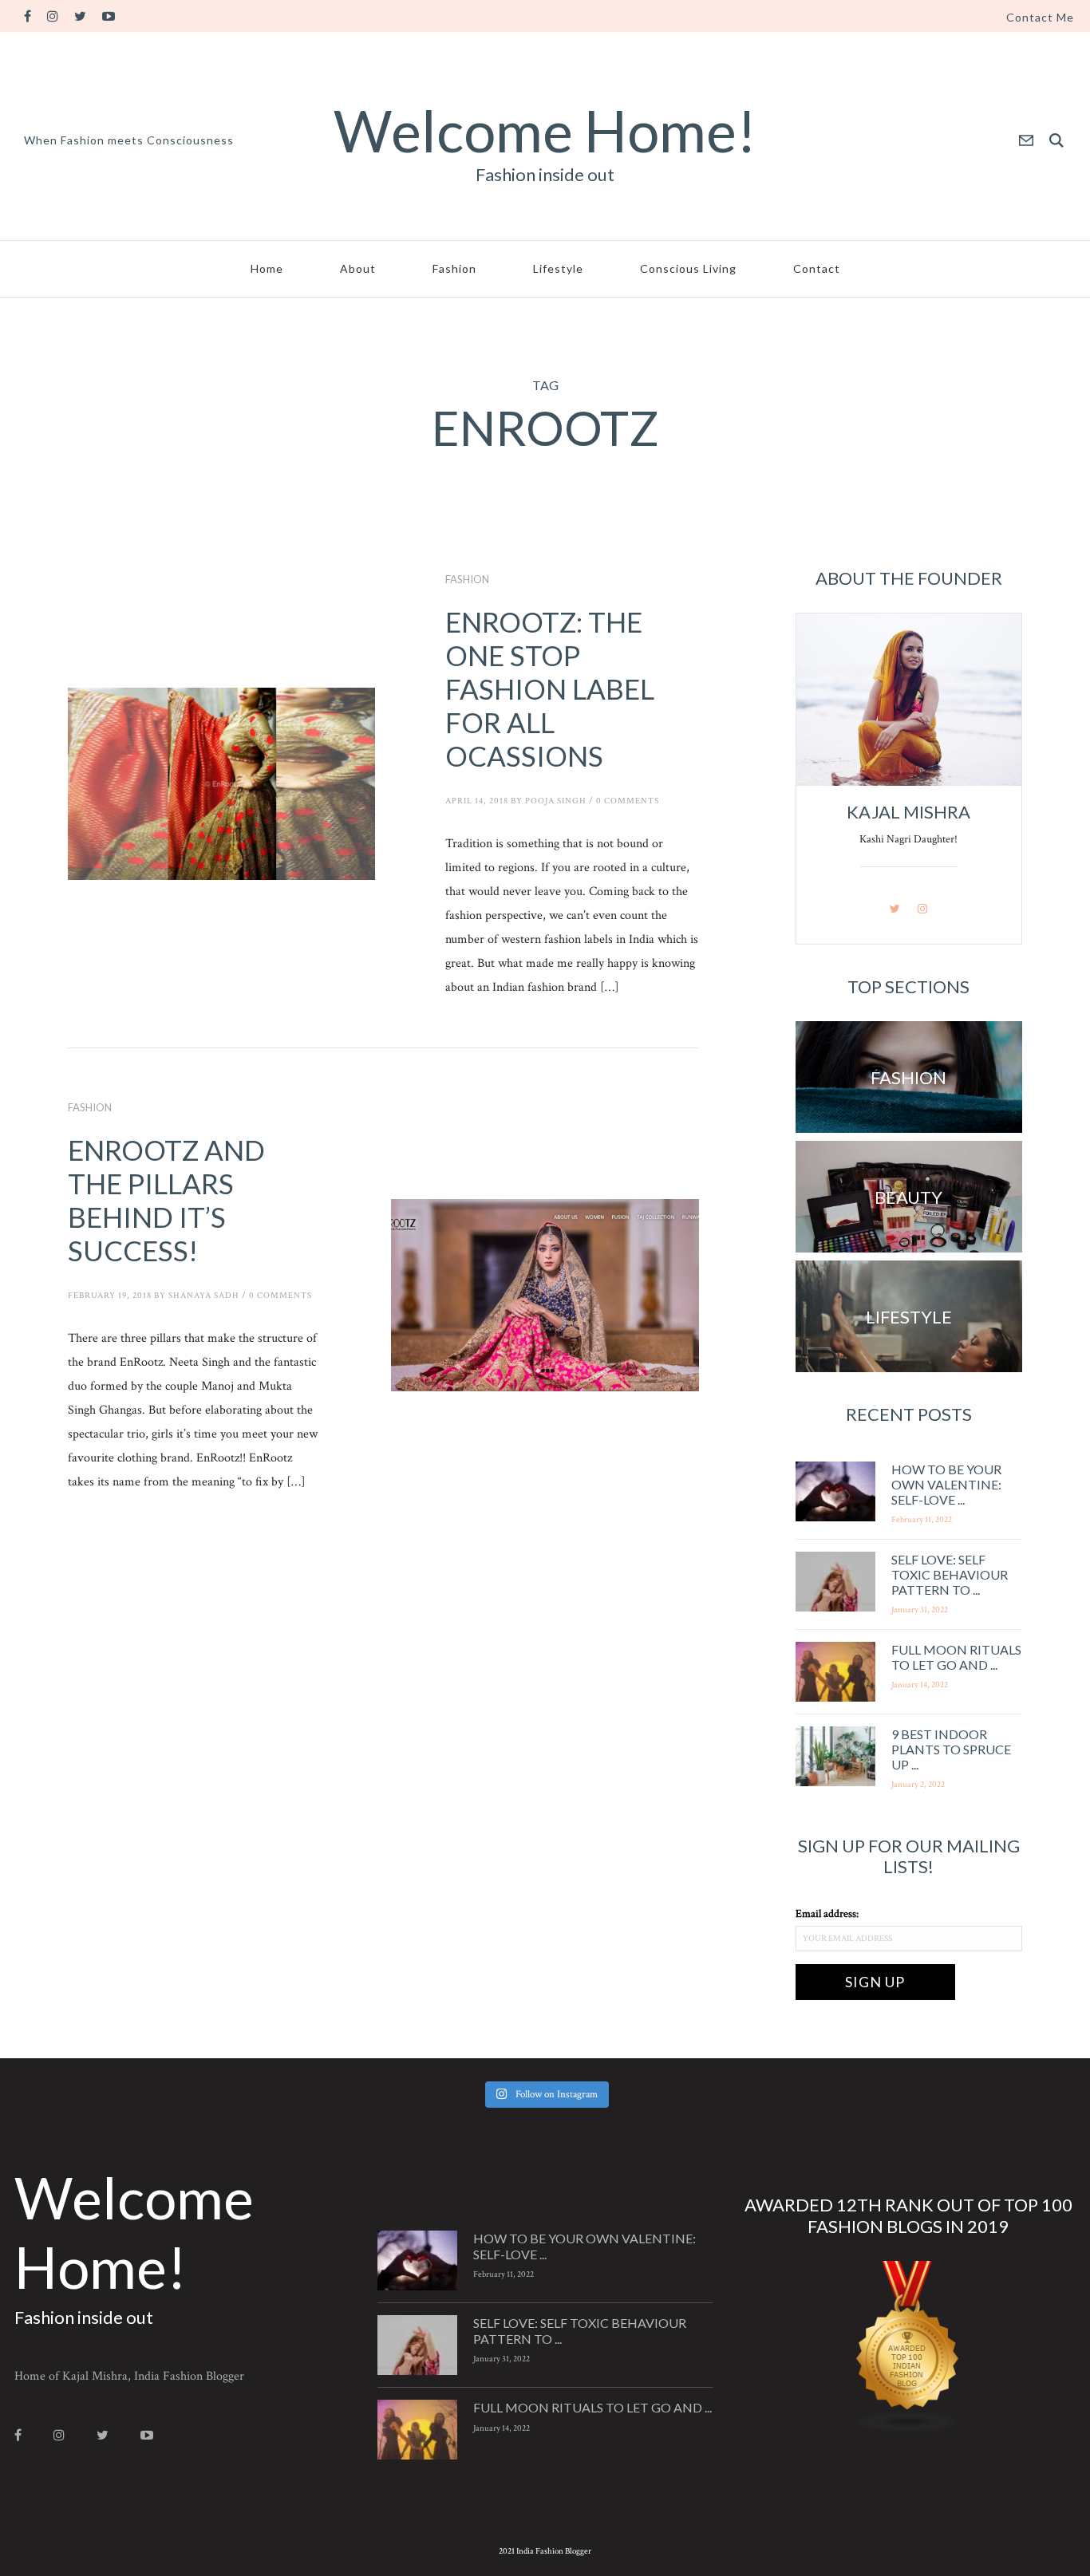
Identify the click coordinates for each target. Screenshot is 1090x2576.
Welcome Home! (545, 130)
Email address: (827, 1914)
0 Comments (628, 801)
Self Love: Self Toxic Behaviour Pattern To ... (950, 1574)
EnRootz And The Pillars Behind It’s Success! (166, 1200)
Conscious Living (688, 268)
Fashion (454, 268)
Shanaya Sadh (204, 1296)
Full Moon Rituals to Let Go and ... (956, 1657)
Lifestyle (558, 268)
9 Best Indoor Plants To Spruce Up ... (951, 1749)
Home (267, 268)
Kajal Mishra (908, 812)
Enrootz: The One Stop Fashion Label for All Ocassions (550, 688)
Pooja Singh (556, 801)
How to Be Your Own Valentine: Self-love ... (946, 1484)
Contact (817, 268)
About (358, 268)
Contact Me (1040, 18)
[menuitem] (1040, 18)
